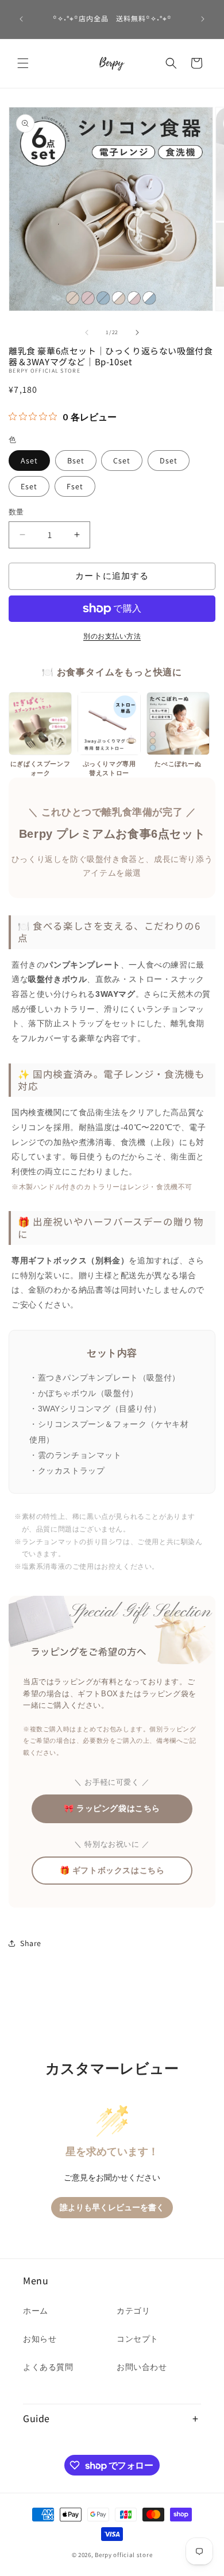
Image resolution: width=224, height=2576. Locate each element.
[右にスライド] (137, 332)
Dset (169, 461)
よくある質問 (48, 2367)
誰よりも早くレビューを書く (112, 2208)
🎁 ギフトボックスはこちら (112, 1870)
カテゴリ (133, 2311)
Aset (29, 461)
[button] (23, 63)
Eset (29, 486)
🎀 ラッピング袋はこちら (112, 1808)
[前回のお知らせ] (21, 19)
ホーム (36, 2311)
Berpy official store (123, 2555)
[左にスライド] (87, 332)
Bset (76, 461)
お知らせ (40, 2339)
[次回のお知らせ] (203, 19)
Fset (75, 486)
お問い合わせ (142, 2367)
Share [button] (31, 1943)
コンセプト (138, 2339)
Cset (122, 461)
